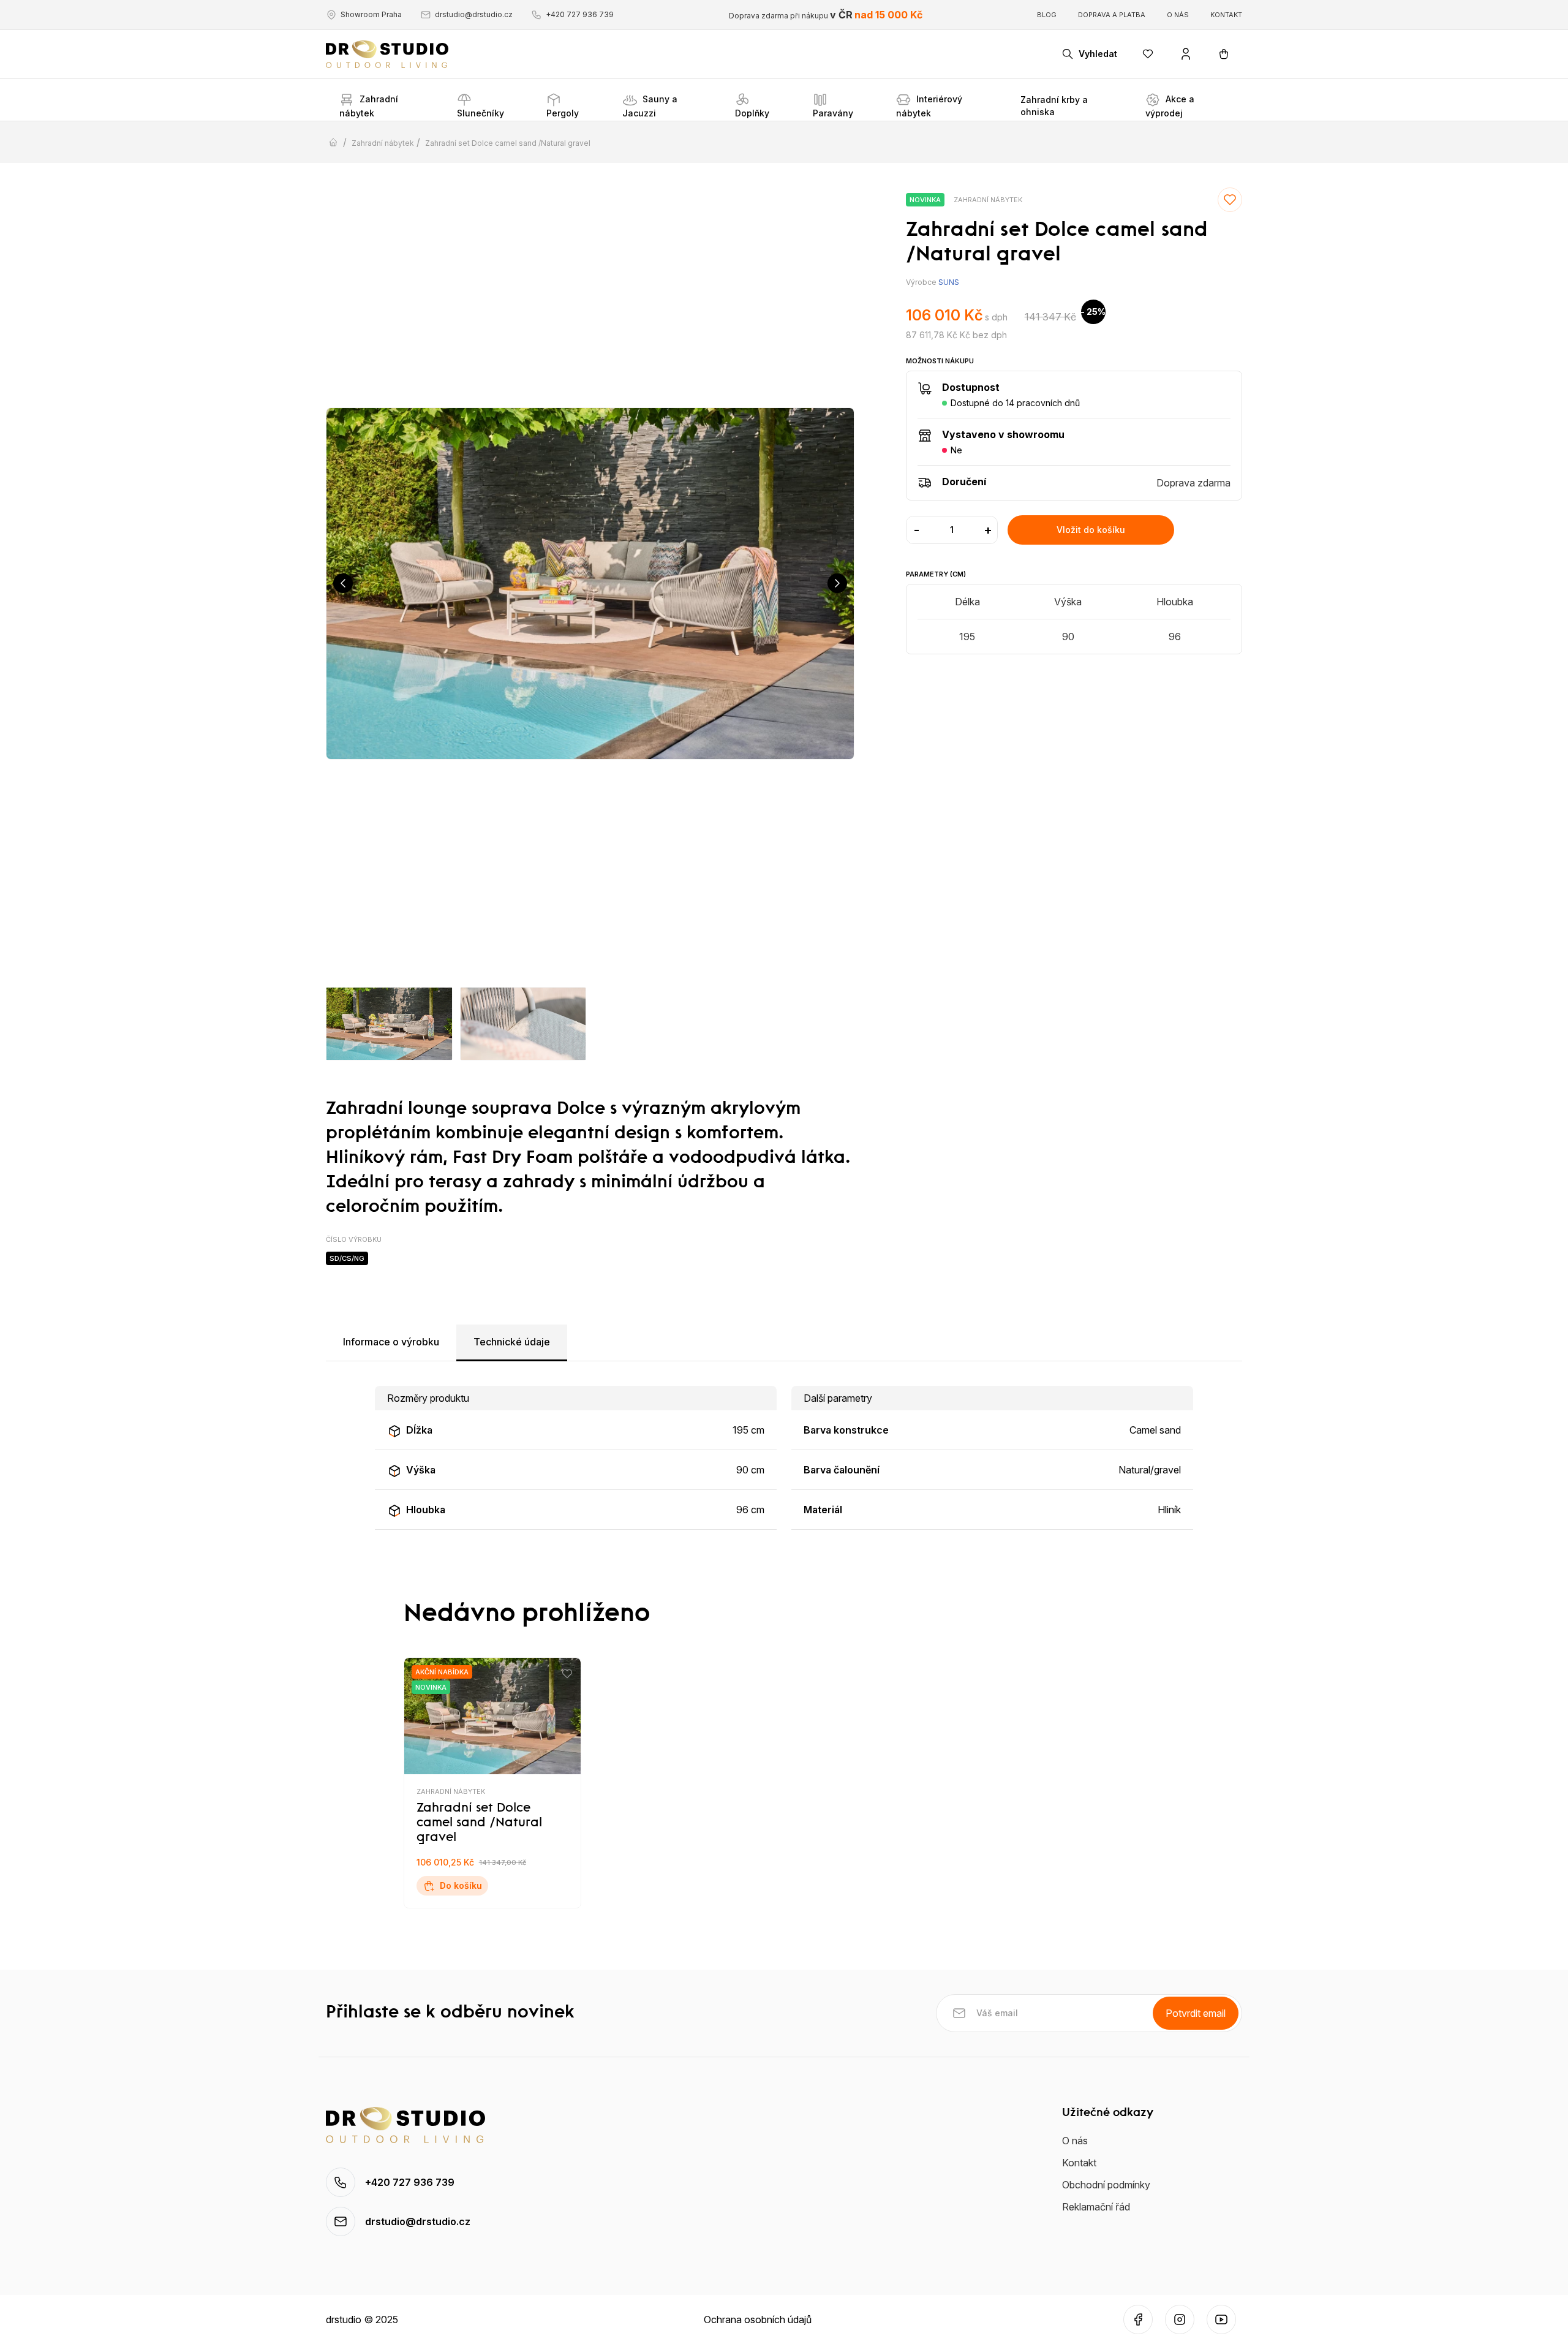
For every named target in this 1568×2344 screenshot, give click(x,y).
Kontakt (1226, 15)
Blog (1047, 15)
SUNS (949, 282)
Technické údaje (512, 1342)
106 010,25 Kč (471, 1862)
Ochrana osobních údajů (758, 2319)
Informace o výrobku (391, 1342)
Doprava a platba (1112, 15)
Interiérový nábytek (929, 106)
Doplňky (752, 113)
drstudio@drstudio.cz (474, 14)
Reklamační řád (1096, 2207)
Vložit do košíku (1091, 530)
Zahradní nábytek (369, 106)
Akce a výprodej (1170, 106)
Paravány (833, 113)
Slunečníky (481, 113)
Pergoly (563, 113)
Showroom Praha (371, 14)
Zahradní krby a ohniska (1054, 106)
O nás (1178, 15)
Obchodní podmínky (1106, 2185)
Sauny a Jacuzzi (650, 106)
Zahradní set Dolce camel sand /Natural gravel (508, 143)
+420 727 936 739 (580, 14)
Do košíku (461, 1885)
